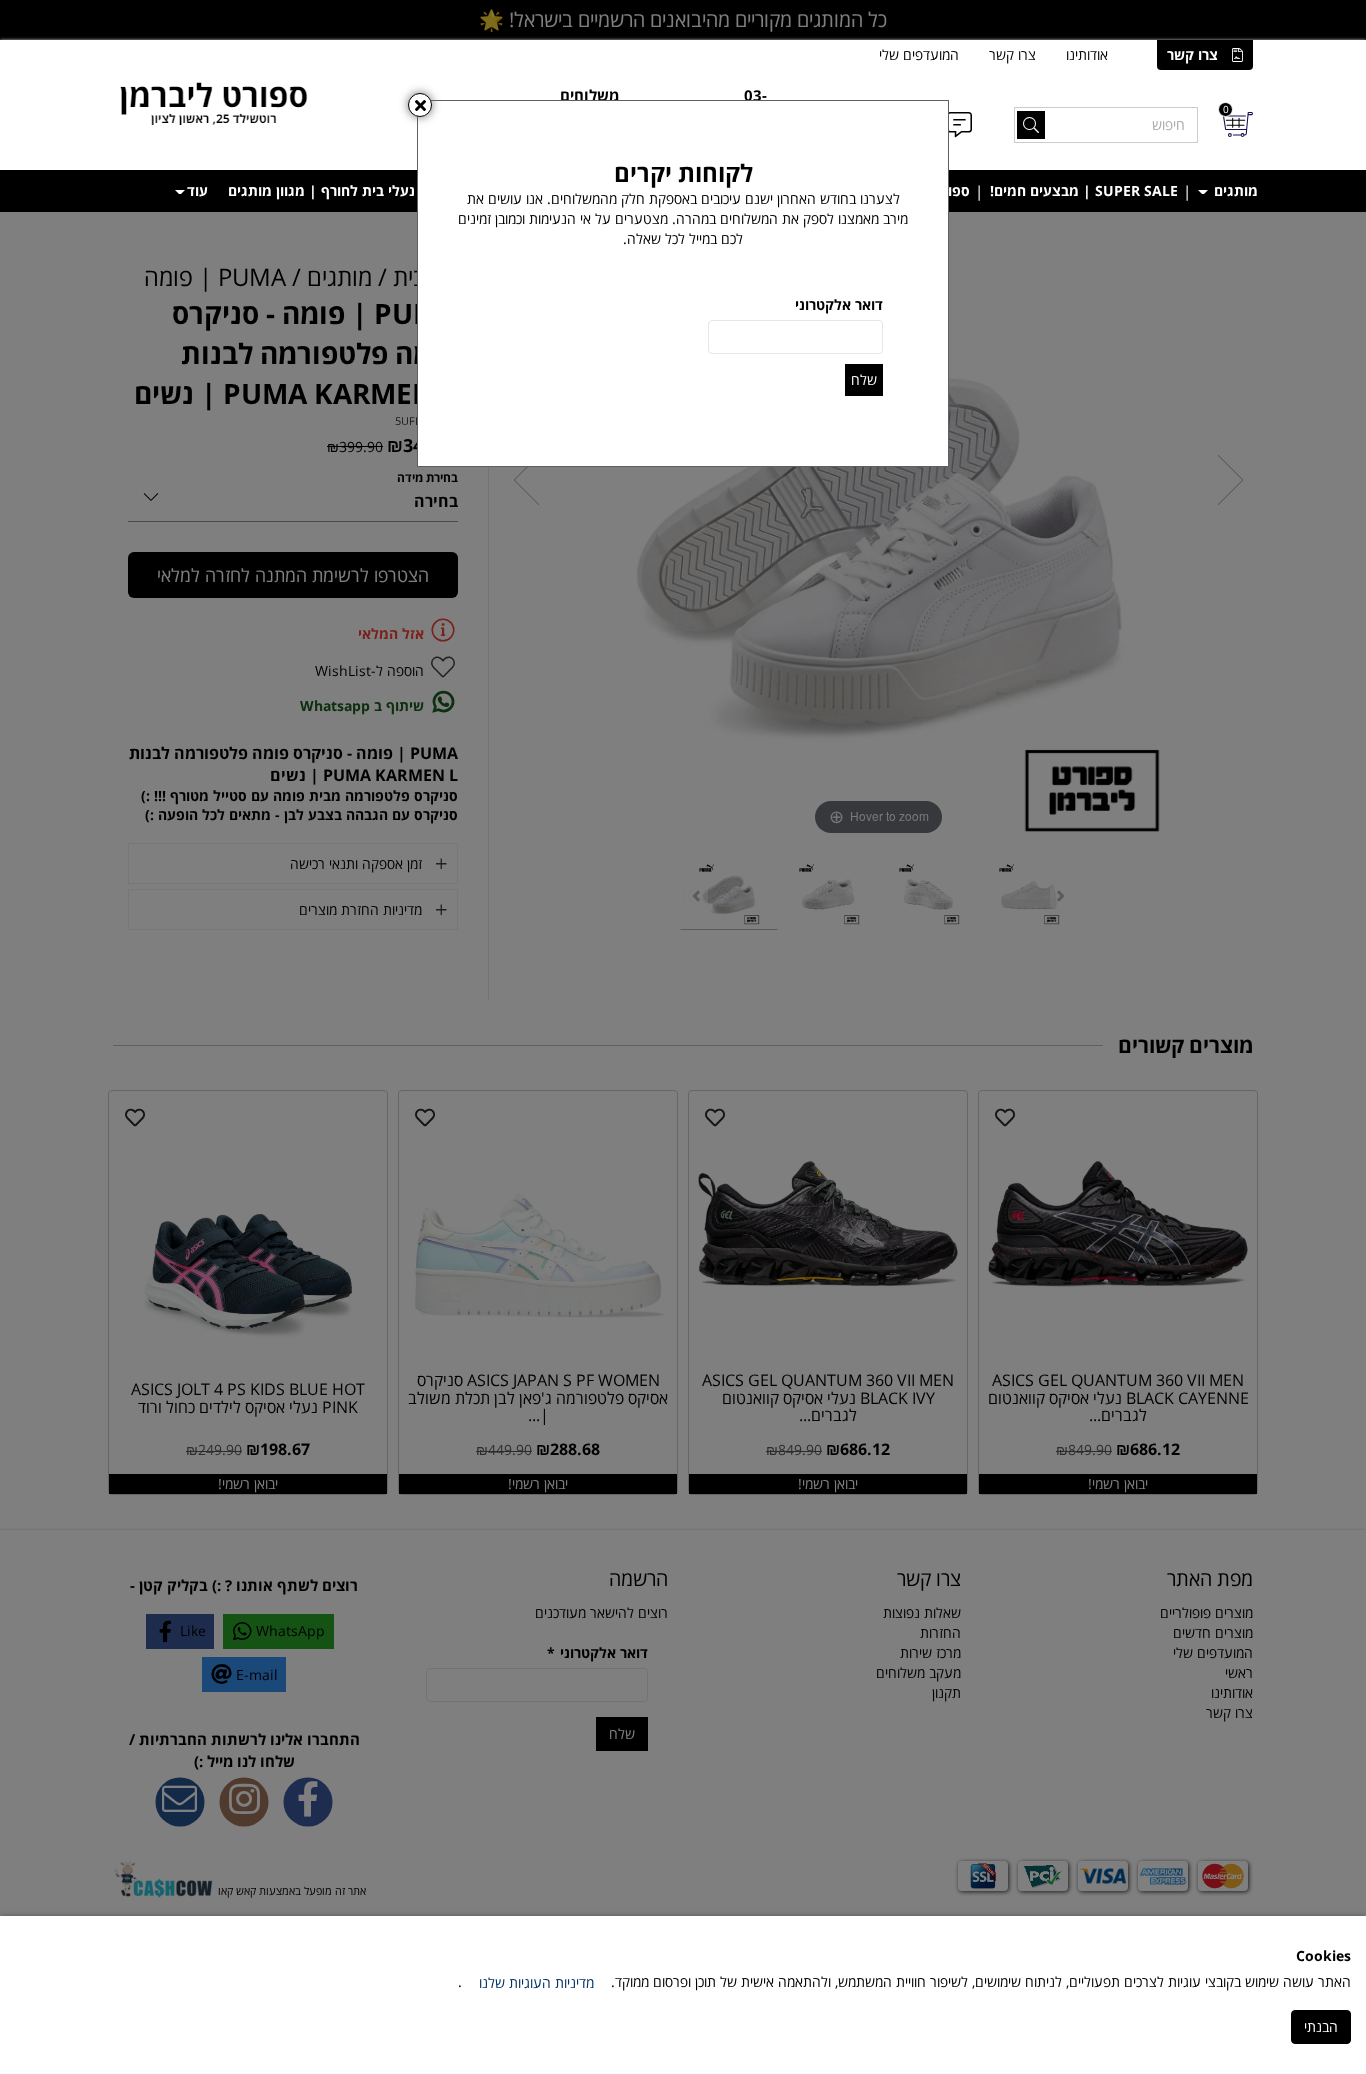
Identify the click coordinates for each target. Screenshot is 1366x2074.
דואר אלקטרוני (839, 304)
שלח (864, 379)
